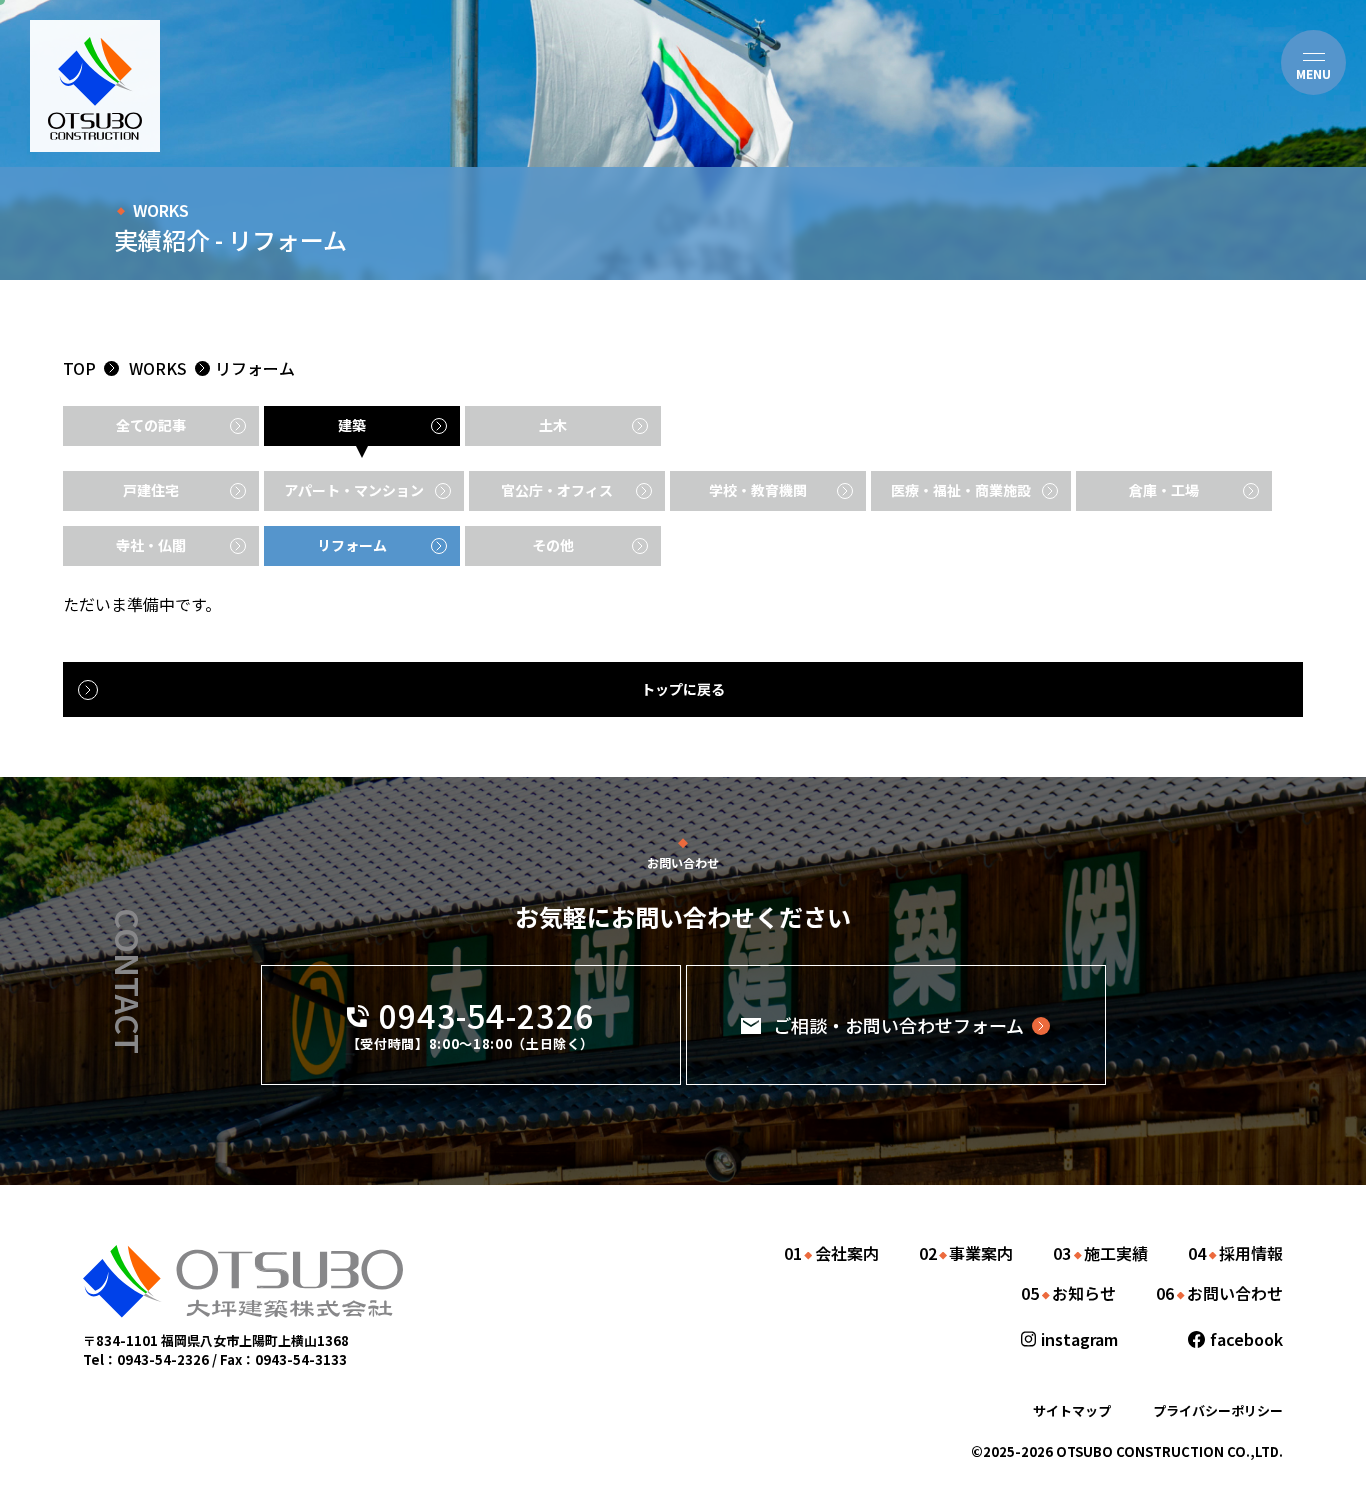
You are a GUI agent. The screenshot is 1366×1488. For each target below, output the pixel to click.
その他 (553, 545)
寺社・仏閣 (151, 545)
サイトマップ (1071, 1410)
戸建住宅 (151, 490)
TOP (79, 368)
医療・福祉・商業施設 (961, 490)
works (158, 368)
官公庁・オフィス (557, 490)
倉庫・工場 (1164, 490)
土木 (553, 425)
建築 (352, 425)
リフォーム (255, 368)
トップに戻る (683, 689)
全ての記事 (151, 425)
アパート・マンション (354, 490)
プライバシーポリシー (1218, 1410)
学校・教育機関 (758, 490)
